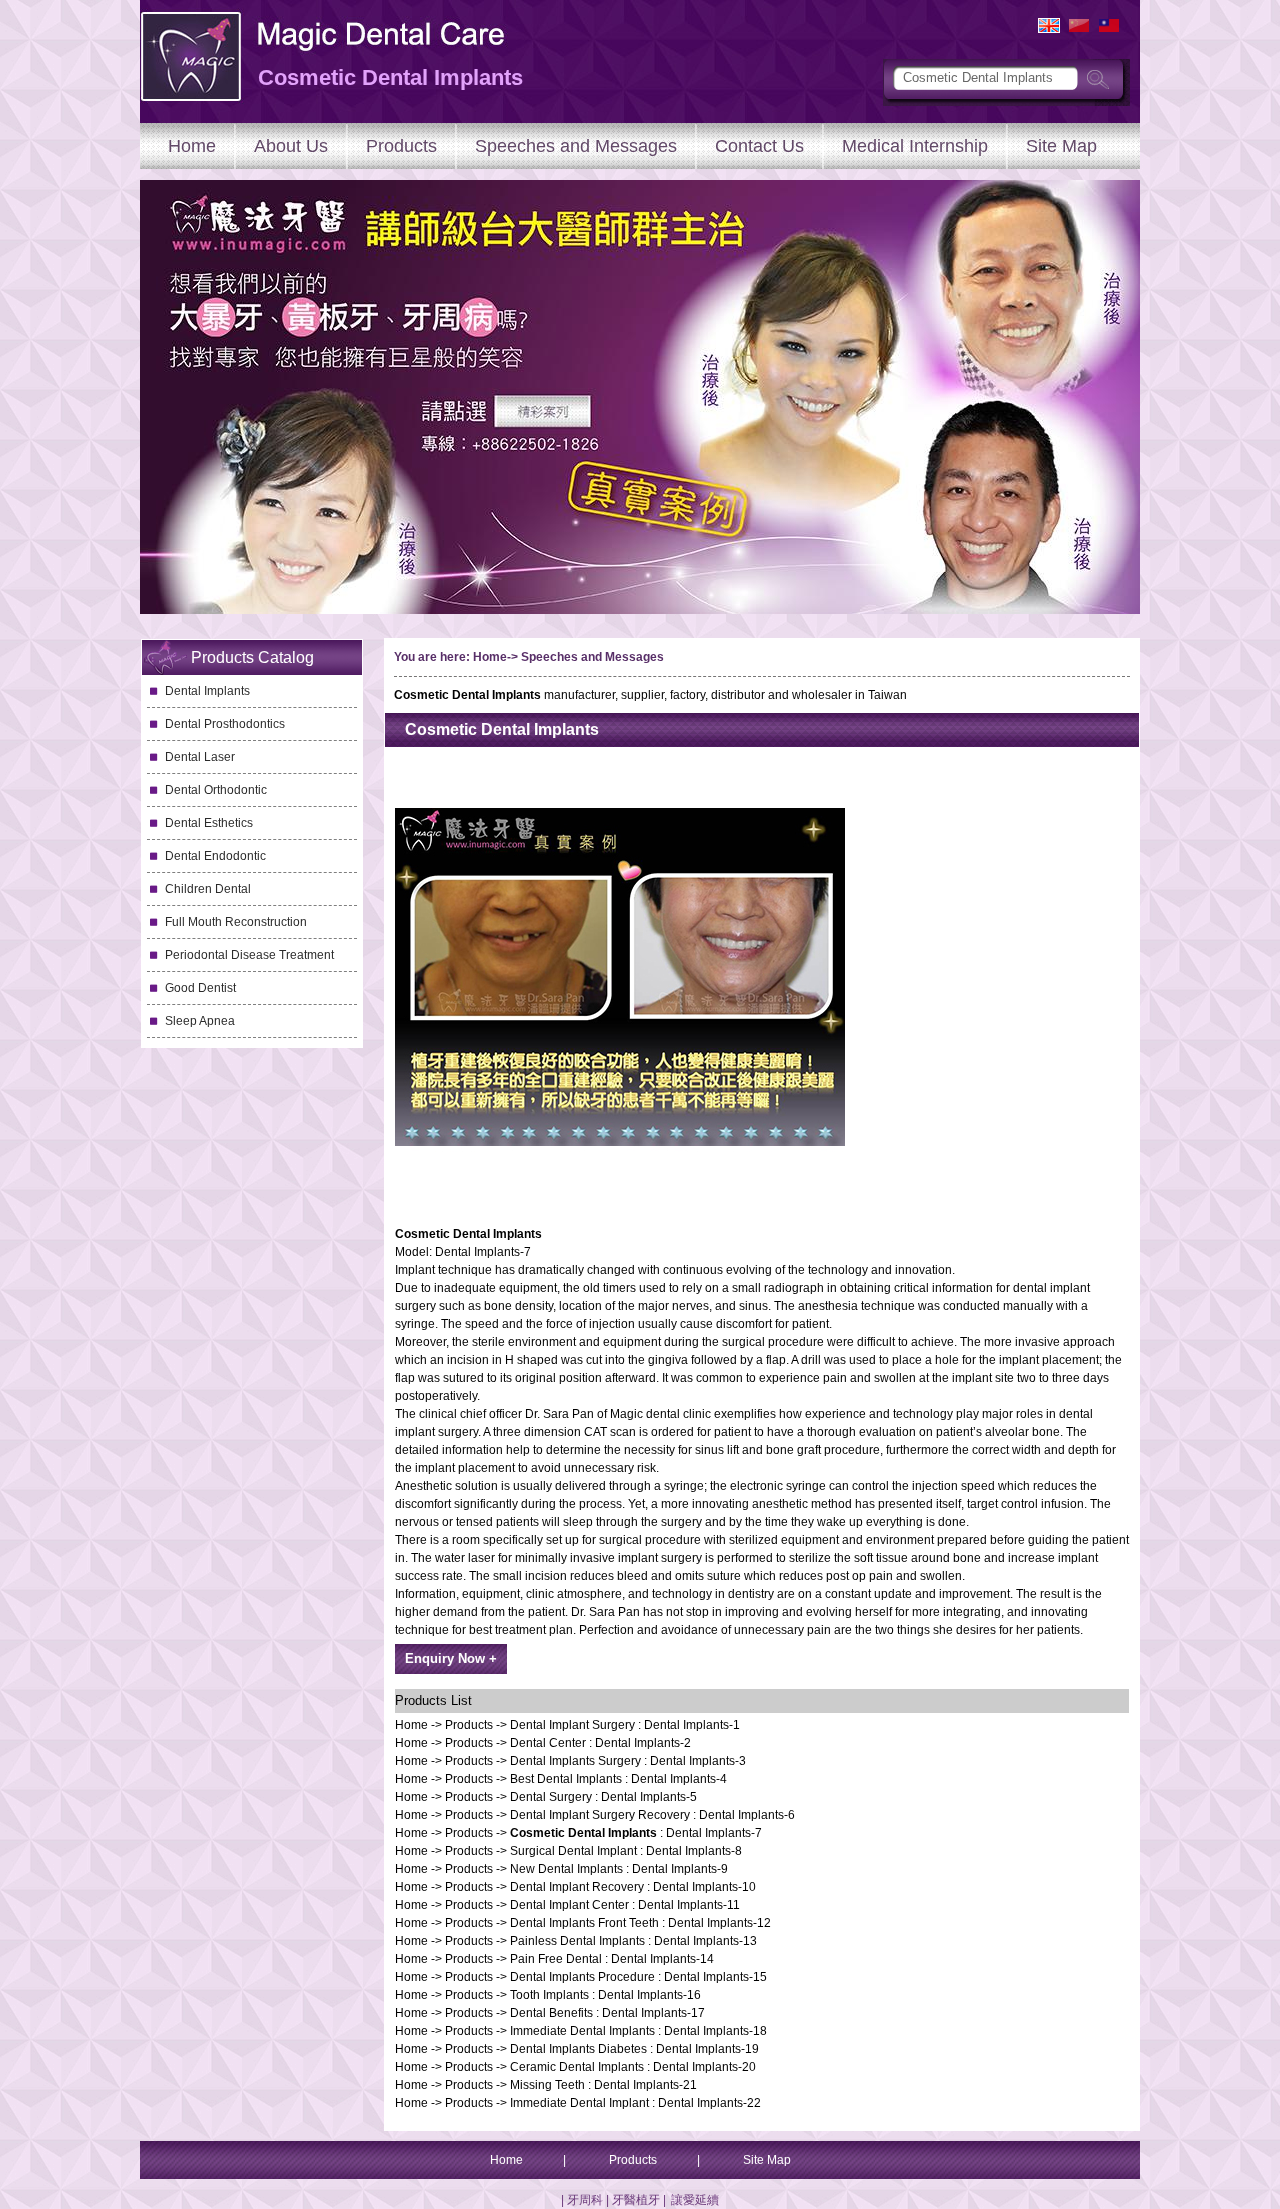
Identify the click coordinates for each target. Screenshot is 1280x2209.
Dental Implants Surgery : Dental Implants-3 (628, 1761)
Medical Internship (915, 146)
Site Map (1061, 146)
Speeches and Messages (576, 146)
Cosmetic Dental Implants (502, 729)
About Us (291, 146)
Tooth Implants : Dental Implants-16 (605, 1995)
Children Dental (208, 889)
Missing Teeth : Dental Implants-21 (603, 2085)
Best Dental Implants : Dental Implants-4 (618, 1779)
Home (192, 146)
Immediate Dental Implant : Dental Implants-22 (635, 2103)
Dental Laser (200, 757)
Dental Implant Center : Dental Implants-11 (625, 1905)
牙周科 (585, 2200)
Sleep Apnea (200, 1021)
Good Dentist (200, 988)
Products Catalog (252, 657)
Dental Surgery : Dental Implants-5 (603, 1797)
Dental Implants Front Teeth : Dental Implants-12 (640, 1923)
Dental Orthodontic (216, 790)
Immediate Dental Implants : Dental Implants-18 (638, 2031)
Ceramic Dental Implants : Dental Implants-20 (633, 2067)
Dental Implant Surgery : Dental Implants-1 (625, 1725)
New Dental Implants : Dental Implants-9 (619, 1869)
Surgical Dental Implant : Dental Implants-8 (626, 1851)
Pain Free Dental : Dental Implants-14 (612, 1959)
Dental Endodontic (215, 856)
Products (401, 146)
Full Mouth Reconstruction (236, 922)
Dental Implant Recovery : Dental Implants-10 (633, 1887)
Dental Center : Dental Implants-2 (600, 1743)
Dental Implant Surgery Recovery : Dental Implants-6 (652, 1815)
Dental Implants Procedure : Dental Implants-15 (638, 1977)
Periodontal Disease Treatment (249, 955)
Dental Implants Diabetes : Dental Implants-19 (634, 2049)
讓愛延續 (695, 2200)
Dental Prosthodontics (225, 724)
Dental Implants (207, 691)
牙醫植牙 (636, 2200)
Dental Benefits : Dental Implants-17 (607, 2013)
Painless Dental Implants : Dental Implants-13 (633, 1941)
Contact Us (759, 146)
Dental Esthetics (209, 823)
